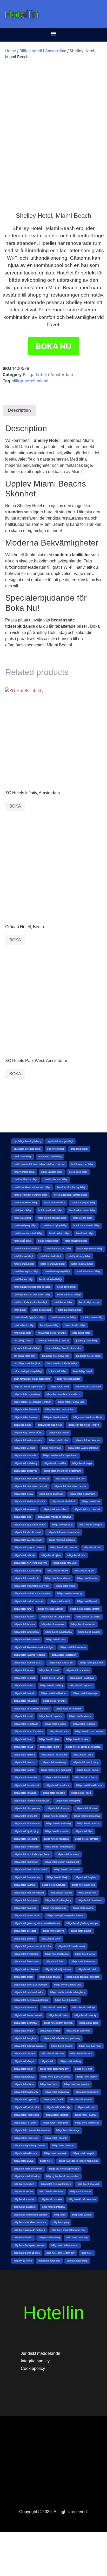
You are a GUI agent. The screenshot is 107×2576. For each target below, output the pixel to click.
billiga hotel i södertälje (58, 2107)
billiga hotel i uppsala (25, 2100)
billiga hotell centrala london (29, 1992)
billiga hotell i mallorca (58, 1785)
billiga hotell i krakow (58, 1808)
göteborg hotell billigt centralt (53, 1341)
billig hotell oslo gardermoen (56, 2184)
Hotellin (21, 14)
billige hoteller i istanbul (26, 1410)
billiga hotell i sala (59, 1732)
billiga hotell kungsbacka (59, 1632)
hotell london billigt (48, 1241)
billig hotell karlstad (80, 2192)
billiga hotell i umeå (24, 1693)
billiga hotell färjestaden (26, 1962)
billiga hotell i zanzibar (78, 1670)
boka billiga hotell (82, 1371)
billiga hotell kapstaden (64, 1655)
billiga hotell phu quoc (91, 1525)
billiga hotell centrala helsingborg (68, 1992)
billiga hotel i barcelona (26, 2138)
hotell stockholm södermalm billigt (32, 1187)
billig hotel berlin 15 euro (27, 2253)
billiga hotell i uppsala (81, 1686)
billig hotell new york (89, 2184)
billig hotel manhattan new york (68, 2230)
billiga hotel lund (49, 2084)
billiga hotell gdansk (24, 1939)
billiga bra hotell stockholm (28, 2169)
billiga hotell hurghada (54, 1885)
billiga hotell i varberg (52, 1686)
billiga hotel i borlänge (68, 2130)
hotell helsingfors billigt (26, 1271)
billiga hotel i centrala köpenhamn (32, 2130)
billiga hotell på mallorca (62, 1540)
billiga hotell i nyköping (54, 1762)
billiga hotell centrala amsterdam (31, 2000)
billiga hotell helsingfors (26, 1900)
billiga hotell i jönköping (26, 1831)
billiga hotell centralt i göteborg (83, 1977)
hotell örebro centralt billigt (52, 1218)
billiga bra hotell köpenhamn (64, 2169)
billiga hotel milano (24, 2084)
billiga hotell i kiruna (86, 1808)
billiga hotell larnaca (24, 1624)
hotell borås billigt (63, 1302)
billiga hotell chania (50, 1977)
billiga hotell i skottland (26, 1724)
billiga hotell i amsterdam (27, 1877)
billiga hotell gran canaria (27, 1916)
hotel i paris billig (49, 1325)
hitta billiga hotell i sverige (52, 1333)
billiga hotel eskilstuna (26, 2153)
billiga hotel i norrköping (26, 2115)
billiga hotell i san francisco (28, 1732)
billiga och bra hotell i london (84, 1425)
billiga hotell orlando (24, 1555)
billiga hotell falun (55, 1962)
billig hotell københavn (51, 2192)
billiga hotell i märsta (86, 1778)
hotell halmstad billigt (51, 1279)
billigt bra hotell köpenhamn (28, 1387)
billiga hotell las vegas (88, 1617)
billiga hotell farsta (85, 1954)
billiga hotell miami (30, 381)
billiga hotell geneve (54, 1931)
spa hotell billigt (56, 1149)
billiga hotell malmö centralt (28, 1601)
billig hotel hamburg (49, 2238)
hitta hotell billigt (22, 1333)
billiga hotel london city (26, 2092)
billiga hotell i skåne (55, 1724)
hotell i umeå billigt (24, 1264)
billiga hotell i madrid (54, 1793)
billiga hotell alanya (24, 2061)
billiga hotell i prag (23, 1747)
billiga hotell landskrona (26, 1632)
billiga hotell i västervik (82, 1678)
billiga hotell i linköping (68, 1801)
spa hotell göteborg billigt (27, 1149)
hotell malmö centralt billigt (28, 1233)
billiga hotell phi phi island (27, 1532)
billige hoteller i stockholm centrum (32, 1402)
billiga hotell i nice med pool (56, 1770)
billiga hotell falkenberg (83, 1962)
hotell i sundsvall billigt (53, 1264)
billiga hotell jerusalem (92, 1663)
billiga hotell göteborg (25, 1931)
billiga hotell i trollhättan (54, 1693)
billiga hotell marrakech (26, 1578)
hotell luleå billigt (23, 1241)
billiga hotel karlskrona (57, 2092)
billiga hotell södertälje (51, 1494)
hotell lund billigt (85, 1233)
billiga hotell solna (23, 1494)
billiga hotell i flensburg (56, 1839)
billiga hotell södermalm (82, 1494)
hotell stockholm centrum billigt (31, 1195)
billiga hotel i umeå (53, 2100)
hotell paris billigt (23, 1210)
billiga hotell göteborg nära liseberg (66, 1916)
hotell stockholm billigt (26, 1203)
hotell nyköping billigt (25, 1225)
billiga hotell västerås (25, 1456)
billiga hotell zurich (59, 1433)
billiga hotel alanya (24, 2161)
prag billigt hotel (79, 1149)
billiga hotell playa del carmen (30, 1525)
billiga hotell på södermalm (28, 1540)
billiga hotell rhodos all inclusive (55, 1517)
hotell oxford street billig (82, 1210)
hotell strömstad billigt (56, 1179)
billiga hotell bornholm (54, 2008)
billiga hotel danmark (55, 2153)
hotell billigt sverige (89, 1302)
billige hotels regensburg (27, 1394)
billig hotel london (23, 2238)
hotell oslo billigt (22, 1218)
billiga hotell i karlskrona (87, 1816)
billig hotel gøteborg (77, 2238)
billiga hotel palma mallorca (56, 2077)
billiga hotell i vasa (24, 1686)
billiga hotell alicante (81, 2054)
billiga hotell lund (23, 1609)
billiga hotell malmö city (70, 1594)
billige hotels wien (59, 1387)
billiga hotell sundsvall (25, 1471)
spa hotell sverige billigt (60, 1141)
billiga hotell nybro (51, 1555)
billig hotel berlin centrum (65, 2245)
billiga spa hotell (22, 1425)
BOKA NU (54, 346)
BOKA (15, 806)
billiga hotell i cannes (68, 1854)
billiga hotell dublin (87, 1969)
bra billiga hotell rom (25, 1356)
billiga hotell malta (65, 1586)
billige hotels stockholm (88, 1387)
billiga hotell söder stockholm (29, 1502)
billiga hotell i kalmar (88, 1824)
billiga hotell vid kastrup (87, 1440)
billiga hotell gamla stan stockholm (32, 1946)
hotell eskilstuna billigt (69, 1295)
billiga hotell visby (59, 1440)
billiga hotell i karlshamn (27, 1824)
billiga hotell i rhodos (77, 1739)
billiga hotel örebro (87, 2077)
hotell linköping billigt (76, 1241)
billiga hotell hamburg (25, 1908)
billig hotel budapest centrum (29, 2245)
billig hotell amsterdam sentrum (31, 2215)
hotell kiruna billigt (23, 1256)
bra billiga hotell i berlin (88, 1356)
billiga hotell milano (58, 1571)
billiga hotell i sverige (55, 1701)
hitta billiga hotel (22, 1341)
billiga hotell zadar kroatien (28, 1440)
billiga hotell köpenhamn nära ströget (34, 1647)
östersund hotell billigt (50, 1157)
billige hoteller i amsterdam (60, 1410)
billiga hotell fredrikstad (26, 1954)
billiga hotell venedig (25, 1448)
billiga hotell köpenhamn (73, 1647)
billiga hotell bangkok (25, 2038)
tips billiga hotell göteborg (27, 1141)
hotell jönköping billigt (79, 1256)
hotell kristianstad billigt (26, 1249)
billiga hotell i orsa (83, 1755)
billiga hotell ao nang (90, 2046)
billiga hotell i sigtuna (84, 1724)
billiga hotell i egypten (87, 1839)
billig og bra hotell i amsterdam (63, 2176)
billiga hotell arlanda (62, 2046)
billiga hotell (47, 2061)
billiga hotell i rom (23, 1739)
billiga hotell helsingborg (58, 1900)
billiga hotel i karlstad (57, 2115)
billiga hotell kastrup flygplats (29, 1655)
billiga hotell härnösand (90, 1900)
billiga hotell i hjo (84, 1831)
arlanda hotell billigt (77, 2261)
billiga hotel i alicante (56, 2138)
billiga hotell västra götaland (83, 1448)
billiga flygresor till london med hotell (78, 2161)
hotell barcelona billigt (69, 1310)
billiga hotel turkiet (24, 2069)
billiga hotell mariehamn (58, 1578)
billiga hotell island (49, 1670)
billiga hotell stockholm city (70, 1479)
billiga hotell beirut (23, 2031)
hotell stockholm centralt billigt (70, 1195)
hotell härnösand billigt (89, 1271)
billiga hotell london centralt (85, 1609)
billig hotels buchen (24, 2184)
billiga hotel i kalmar (86, 2115)
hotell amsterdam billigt (63, 1318)
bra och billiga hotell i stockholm (64, 1348)
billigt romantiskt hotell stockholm (32, 1379)
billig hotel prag (61, 2222)
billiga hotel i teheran (81, 2100)
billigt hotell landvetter (68, 1379)
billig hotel (87, 2253)
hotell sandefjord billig (83, 1203)
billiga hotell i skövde (80, 1716)
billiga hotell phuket (62, 1525)
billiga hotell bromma (25, 2008)
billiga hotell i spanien (51, 1716)
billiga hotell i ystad (53, 1678)
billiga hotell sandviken (55, 1509)
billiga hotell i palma (24, 1755)
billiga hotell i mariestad (26, 1785)
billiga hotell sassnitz (25, 1509)
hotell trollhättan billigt (25, 1179)
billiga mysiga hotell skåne (28, 1433)
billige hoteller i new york (71, 1402)
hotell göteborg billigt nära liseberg (32, 1287)
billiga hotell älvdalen (53, 2054)
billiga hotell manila (87, 1578)
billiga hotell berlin (89, 2023)
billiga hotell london (24, 1617)
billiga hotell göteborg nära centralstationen (37, 1923)
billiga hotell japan (23, 1670)
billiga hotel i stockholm (26, 2107)
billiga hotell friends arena (71, 1946)
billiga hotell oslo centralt (64, 1548)
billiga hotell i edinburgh (26, 1847)
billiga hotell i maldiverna (89, 1785)
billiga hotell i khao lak (26, 1816)
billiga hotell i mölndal (56, 1778)
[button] (54, 33)
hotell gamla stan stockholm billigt (32, 1295)
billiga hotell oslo (92, 1548)
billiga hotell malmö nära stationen (32, 1594)
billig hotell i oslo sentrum (82, 2199)
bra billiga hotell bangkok (27, 1364)
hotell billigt (20, 1310)
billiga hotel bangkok (84, 2153)
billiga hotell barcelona (78, 2031)
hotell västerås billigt (82, 1164)
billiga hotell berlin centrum (58, 2023)
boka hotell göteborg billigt (28, 1371)
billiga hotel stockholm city (54, 2069)
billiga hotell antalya (24, 2054)
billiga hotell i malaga (25, 1793)
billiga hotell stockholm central (70, 1486)
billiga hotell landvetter (83, 1624)
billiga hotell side (91, 1502)
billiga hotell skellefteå (63, 1502)
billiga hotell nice (76, 1555)
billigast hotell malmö (55, 1417)
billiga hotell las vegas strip (55, 1617)
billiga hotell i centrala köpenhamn (32, 1854)
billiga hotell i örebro (24, 1762)
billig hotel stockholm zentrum (30, 2222)
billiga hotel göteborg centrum (30, 2146)
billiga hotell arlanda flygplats (29, 2046)
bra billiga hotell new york (56, 1356)
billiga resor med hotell (50, 1425)
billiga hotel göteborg (63, 2146)
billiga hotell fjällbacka (57, 1954)
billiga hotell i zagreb (25, 1678)
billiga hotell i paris (50, 1747)
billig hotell (60, 2215)
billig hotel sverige (82, 2215)
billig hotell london (23, 2192)
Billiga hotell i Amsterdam (43, 51)
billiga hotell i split (23, 1716)
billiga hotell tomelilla (55, 1463)
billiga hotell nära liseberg (27, 1571)
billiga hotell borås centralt (28, 2015)
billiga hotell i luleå (81, 1793)
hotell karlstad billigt (50, 1256)
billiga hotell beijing (50, 2031)
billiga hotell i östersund (54, 1755)
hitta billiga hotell (81, 1333)
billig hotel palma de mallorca (29, 2230)
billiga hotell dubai (23, 1977)
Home (11, 51)
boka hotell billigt (58, 1371)
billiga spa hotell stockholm (88, 1417)
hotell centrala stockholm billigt (30, 1302)
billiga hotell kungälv (89, 1632)
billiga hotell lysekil (87, 1601)
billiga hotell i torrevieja (85, 1693)
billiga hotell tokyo (82, 1463)
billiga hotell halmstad (55, 1908)
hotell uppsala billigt (52, 1172)
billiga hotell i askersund (67, 1870)
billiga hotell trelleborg (25, 1463)
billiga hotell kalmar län (61, 1663)
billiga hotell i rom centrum (89, 1732)
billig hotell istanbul (24, 2199)
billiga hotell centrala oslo (68, 1985)
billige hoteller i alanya (26, 1417)
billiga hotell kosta (56, 1640)
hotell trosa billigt (78, 1172)
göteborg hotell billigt (87, 1341)
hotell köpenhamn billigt (90, 1249)
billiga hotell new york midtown (30, 1563)
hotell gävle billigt (66, 1287)
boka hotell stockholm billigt (62, 1364)
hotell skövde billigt (55, 1203)
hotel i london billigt (75, 1325)
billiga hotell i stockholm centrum (31, 1709)
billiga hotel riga (84, 2069)
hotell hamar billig (23, 1279)
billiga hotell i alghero (86, 1877)
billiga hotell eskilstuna (26, 1969)
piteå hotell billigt (23, 1157)
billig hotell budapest (25, 2207)
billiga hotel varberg (70, 2061)
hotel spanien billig (92, 1318)
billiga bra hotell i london (27, 2176)
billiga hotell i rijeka (49, 1739)
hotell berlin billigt (42, 1310)
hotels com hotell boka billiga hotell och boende (39, 1164)
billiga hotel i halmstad (87, 2123)
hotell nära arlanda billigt (86, 1225)
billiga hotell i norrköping (86, 1762)
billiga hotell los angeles (51, 1609)
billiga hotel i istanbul (25, 2123)
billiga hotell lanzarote (53, 1624)
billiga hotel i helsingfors (56, 2123)
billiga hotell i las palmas (27, 1808)
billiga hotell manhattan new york (31, 1586)
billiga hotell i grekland (26, 1839)
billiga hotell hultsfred (83, 1885)
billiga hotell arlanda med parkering (61, 2038)
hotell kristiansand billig (58, 1249)
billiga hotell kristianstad (27, 1640)
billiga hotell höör (87, 1893)
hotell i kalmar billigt (82, 1264)
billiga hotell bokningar (26, 2023)
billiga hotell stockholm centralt (30, 1486)
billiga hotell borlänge (84, 2008)
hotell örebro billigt (82, 1218)
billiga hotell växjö (52, 1448)
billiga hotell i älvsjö (58, 1877)
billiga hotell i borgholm (26, 1862)
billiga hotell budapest (67, 2000)
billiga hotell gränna (83, 1908)
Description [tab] (19, 410)
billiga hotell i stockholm (69, 1709)
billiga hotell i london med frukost (31, 1801)
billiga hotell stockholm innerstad (31, 1479)
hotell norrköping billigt (55, 1225)
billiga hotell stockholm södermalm (62, 1471)
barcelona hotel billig (49, 2261)
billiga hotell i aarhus (25, 1885)
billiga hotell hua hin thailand (29, 1893)
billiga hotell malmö (60, 1601)
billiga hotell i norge (24, 1770)
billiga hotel (46, 2161)
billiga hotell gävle (51, 1939)
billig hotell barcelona (53, 2207)
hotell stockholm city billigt (71, 1187)
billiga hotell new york (65, 1563)
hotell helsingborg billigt (57, 1271)
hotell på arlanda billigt (50, 1210)
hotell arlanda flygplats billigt (29, 1318)
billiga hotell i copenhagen (59, 1847)
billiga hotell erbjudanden (58, 1969)
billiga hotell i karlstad (56, 1816)
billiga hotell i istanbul (57, 1831)
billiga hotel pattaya (24, 2077)
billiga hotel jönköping (87, 2092)
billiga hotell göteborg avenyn (82, 1923)
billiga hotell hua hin (61, 1893)
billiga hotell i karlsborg (58, 1824)
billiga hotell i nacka (88, 1770)
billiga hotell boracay (85, 2015)
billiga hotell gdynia (81, 1931)
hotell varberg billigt (24, 1172)
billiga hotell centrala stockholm (31, 1985)
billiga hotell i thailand (25, 1701)
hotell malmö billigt (59, 1233)
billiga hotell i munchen (26, 1778)
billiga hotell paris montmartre (64, 1532)
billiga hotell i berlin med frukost (62, 1862)
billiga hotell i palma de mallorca (83, 1747)
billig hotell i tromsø (51, 2199)
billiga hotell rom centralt (87, 1509)
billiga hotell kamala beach (28, 1663)
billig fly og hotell (23, 2261)
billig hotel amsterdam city (61, 2253)
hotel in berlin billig (24, 1325)
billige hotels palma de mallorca (63, 1394)
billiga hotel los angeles (77, 2084)
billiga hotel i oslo (86, 2107)
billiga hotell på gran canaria (29, 1548)
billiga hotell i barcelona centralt (31, 1870)
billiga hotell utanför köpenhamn (60, 1456)
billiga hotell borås (58, 2015)
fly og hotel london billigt (27, 1348)
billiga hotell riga (22, 1517)
